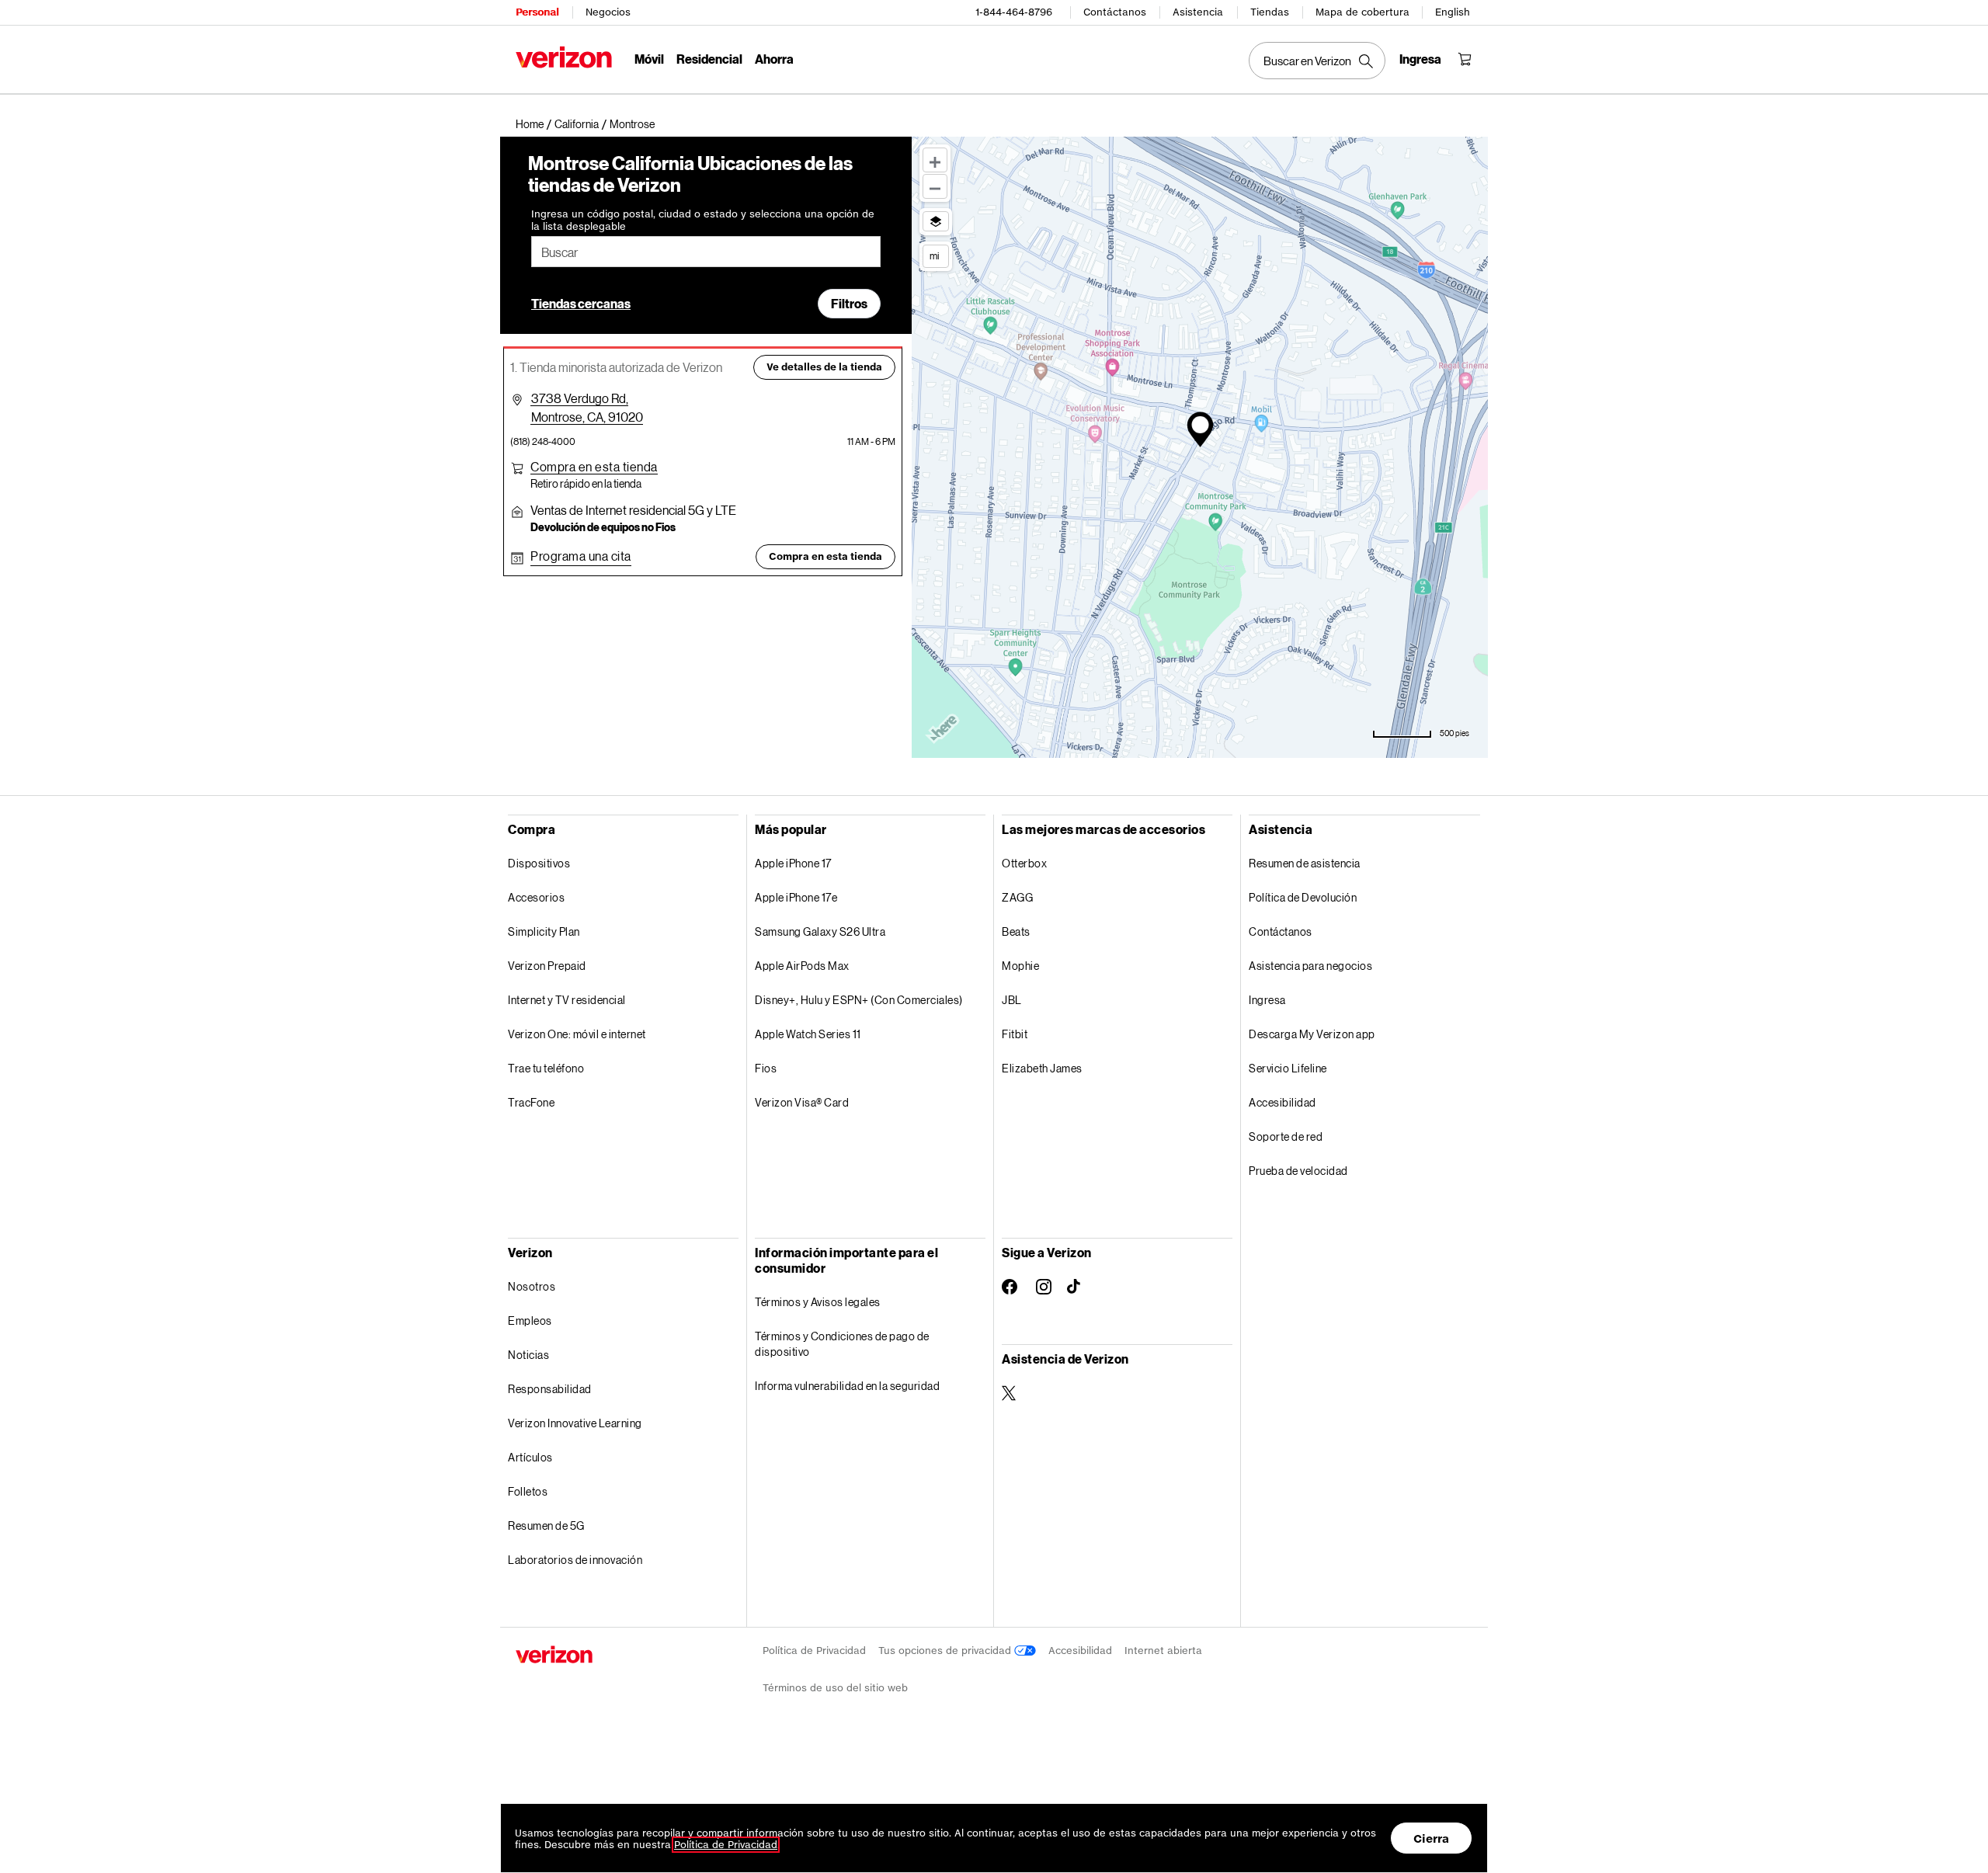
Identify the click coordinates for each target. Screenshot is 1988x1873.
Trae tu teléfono (546, 1068)
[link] (535, 124)
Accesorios (536, 897)
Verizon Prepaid (547, 966)
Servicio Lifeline (1288, 1068)
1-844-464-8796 (1014, 12)
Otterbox (1024, 863)
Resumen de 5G (546, 1526)
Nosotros (532, 1286)
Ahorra (774, 59)
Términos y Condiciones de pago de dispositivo (842, 1344)
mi (934, 255)
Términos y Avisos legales (818, 1302)
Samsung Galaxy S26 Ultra (820, 931)
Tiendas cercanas (581, 303)
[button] (632, 124)
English (1453, 12)
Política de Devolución (1303, 897)
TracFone (531, 1102)
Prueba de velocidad (1298, 1171)
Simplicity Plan (544, 931)
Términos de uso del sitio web (835, 1688)
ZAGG (1017, 897)
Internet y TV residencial (567, 1000)
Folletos (528, 1491)
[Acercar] (935, 160)
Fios (766, 1068)
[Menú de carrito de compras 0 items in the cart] (1465, 59)
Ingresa (1267, 1000)
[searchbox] (706, 252)
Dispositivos (539, 863)
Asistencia (1198, 12)
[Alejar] (935, 186)
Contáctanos (1115, 12)
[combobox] (706, 252)
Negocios (608, 12)
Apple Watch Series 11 (808, 1034)
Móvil (649, 59)
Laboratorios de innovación (575, 1560)
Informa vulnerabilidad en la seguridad (847, 1386)
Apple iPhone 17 (793, 863)
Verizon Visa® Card (802, 1102)
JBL (1012, 1000)
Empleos (530, 1320)
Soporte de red (1286, 1136)
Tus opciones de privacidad (946, 1651)
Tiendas (1270, 12)
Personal (537, 12)
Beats (1016, 931)
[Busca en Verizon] (1317, 61)
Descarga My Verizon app (1312, 1034)
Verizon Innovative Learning (575, 1423)
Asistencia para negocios (1310, 966)
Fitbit (1015, 1034)
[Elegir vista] (936, 221)
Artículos (530, 1457)
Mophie (1020, 966)
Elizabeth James (1042, 1068)
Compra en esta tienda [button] (825, 556)
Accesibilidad (1282, 1102)
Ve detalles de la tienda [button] (824, 367)
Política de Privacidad (814, 1651)
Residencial (709, 59)
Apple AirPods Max (802, 966)
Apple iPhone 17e (796, 897)
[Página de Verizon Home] (564, 57)
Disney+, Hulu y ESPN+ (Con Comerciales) (859, 1000)
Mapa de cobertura (1362, 12)
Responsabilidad (550, 1389)
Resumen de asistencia (1305, 863)
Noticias (528, 1355)
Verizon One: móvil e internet (577, 1034)
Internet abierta (1163, 1651)
